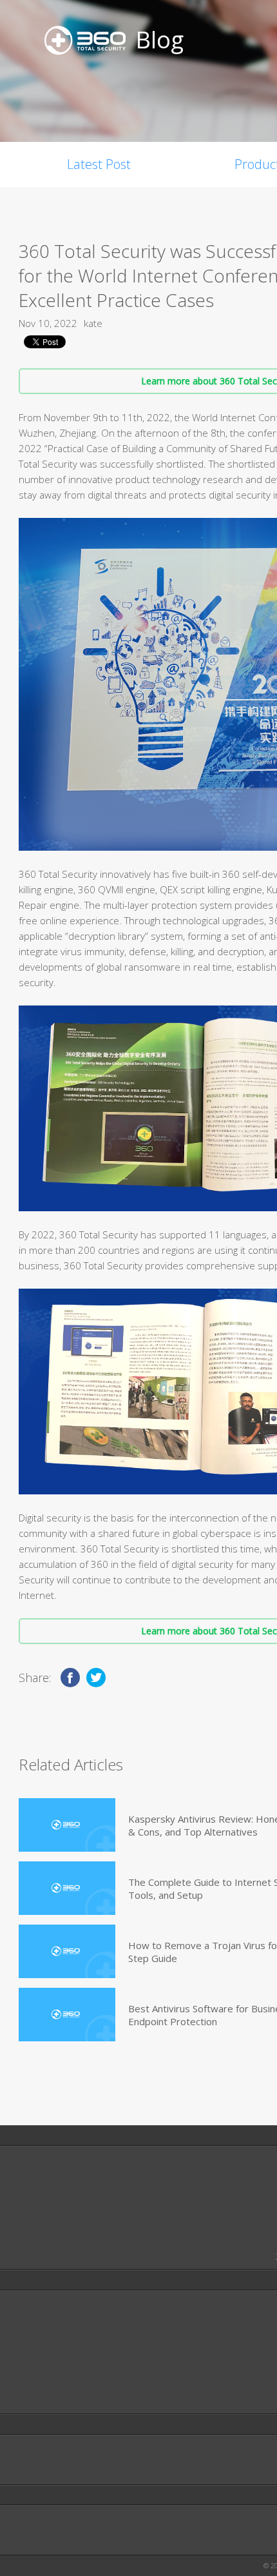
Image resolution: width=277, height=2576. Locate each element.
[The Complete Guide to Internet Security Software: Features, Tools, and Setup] (67, 1888)
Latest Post (99, 164)
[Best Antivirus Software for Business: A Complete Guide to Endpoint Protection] (67, 2015)
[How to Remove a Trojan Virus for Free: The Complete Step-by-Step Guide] (67, 1951)
